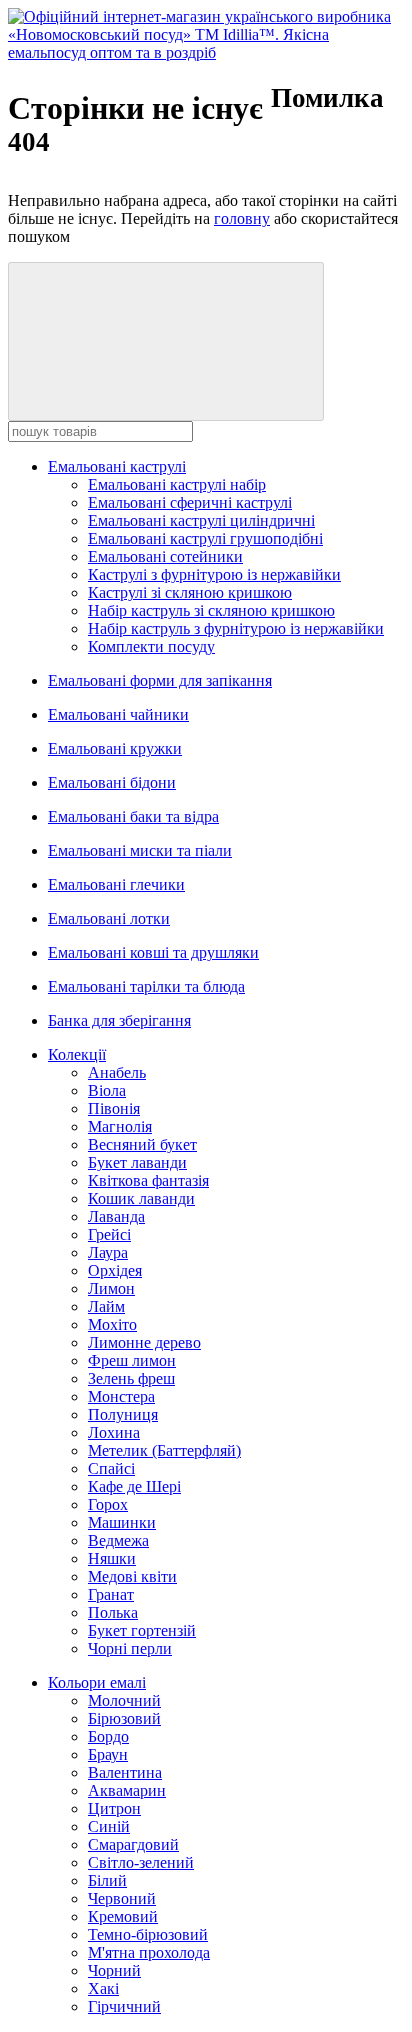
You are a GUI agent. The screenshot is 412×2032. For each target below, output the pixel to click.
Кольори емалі (97, 1682)
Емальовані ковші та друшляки (153, 952)
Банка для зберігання (119, 1020)
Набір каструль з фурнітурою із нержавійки (236, 628)
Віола (107, 1090)
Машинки (122, 1522)
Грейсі (109, 1234)
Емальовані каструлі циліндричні (201, 520)
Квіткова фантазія (148, 1180)
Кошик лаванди (141, 1198)
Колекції (77, 1054)
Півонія (114, 1108)
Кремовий (123, 1916)
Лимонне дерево (144, 1342)
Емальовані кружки (115, 748)
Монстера (121, 1396)
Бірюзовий (124, 1718)
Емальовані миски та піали (140, 850)
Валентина (125, 1772)
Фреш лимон (132, 1360)
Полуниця (123, 1414)
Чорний (114, 1970)
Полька (113, 1612)
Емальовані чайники (118, 714)
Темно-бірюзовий (148, 1934)
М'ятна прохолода (149, 1952)
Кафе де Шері (134, 1486)
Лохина (114, 1432)
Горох (108, 1504)
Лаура (108, 1252)
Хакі (103, 1988)
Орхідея (115, 1270)
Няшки (112, 1558)
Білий (107, 1880)
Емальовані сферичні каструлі (190, 502)
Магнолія (120, 1126)
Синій (109, 1826)
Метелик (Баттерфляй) (164, 1450)
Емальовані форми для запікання (160, 680)
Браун (108, 1754)
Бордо (108, 1736)
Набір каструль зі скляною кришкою (211, 610)
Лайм (106, 1306)
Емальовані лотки (109, 918)
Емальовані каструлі (117, 466)
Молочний (124, 1700)
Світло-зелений (141, 1862)
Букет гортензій (142, 1630)
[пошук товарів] (166, 341)
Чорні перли (130, 1648)
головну (242, 218)
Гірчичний (124, 2006)
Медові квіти (132, 1576)
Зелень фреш (131, 1378)
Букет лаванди (137, 1162)
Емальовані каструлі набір (177, 484)
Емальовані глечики (116, 884)
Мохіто (112, 1324)
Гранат (111, 1594)
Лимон (111, 1288)
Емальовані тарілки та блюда (146, 986)
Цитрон (114, 1808)
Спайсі (111, 1468)
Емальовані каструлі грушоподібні (205, 538)
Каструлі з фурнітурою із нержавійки (214, 574)
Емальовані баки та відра (133, 816)
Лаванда (116, 1216)
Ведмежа (118, 1540)
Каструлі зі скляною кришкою (190, 592)
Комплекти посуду (151, 646)
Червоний (122, 1898)
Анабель (117, 1072)
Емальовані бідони (112, 782)
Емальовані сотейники (165, 556)
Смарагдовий (133, 1844)
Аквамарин (127, 1790)
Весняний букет (142, 1144)
